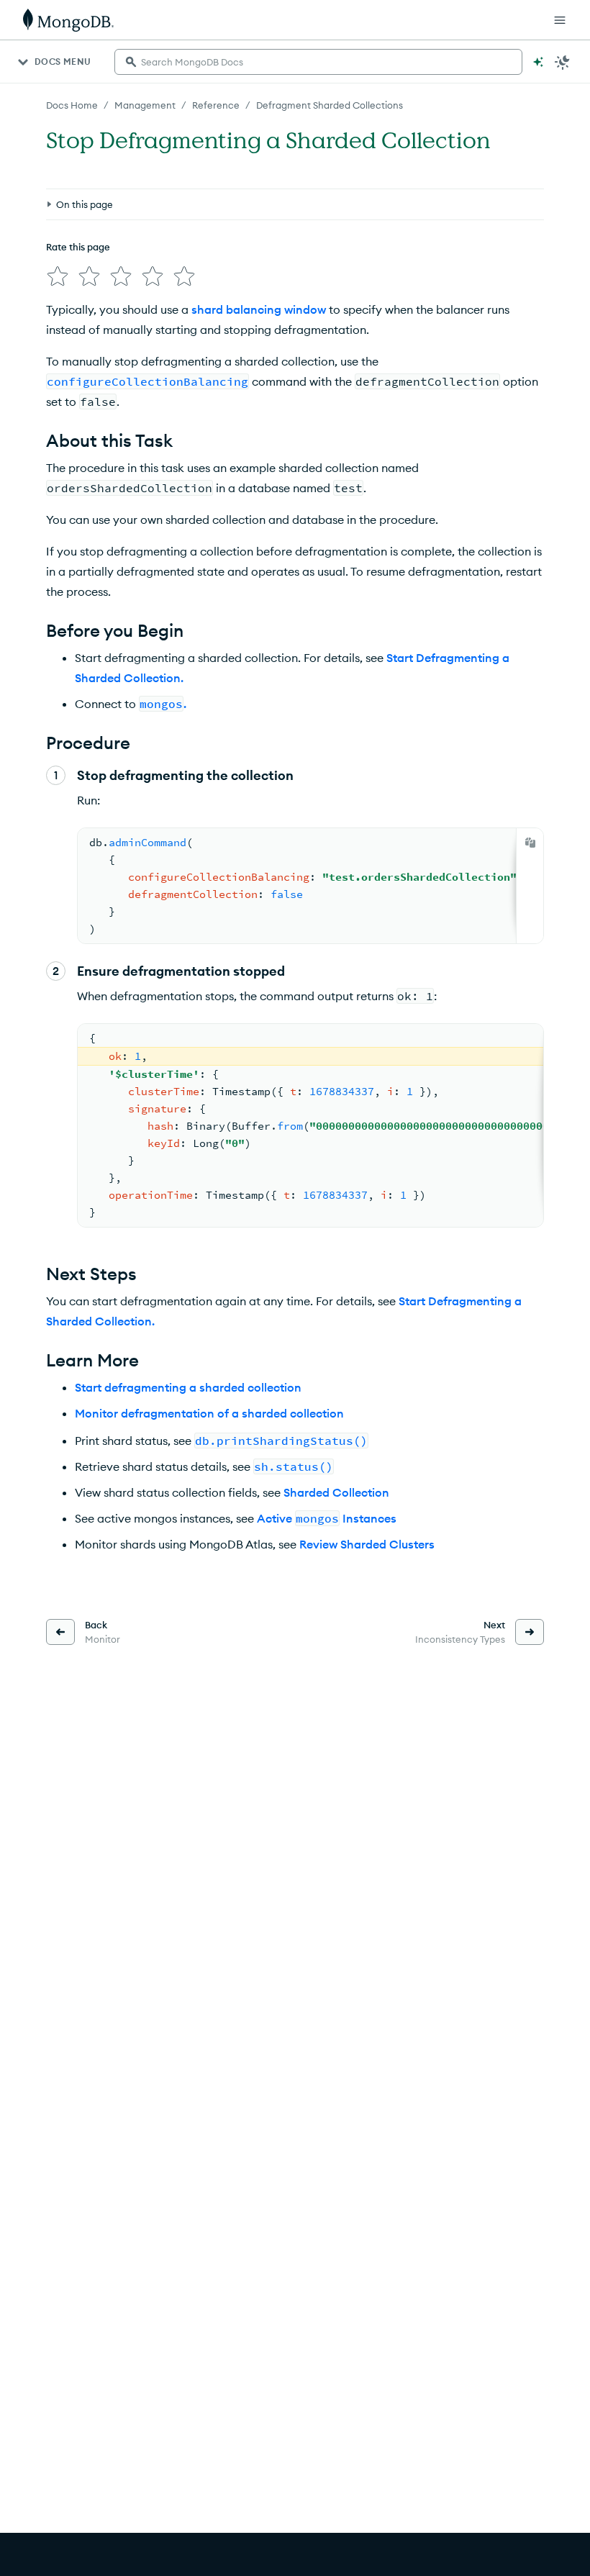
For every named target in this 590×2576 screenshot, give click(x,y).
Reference (216, 105)
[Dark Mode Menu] (563, 62)
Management (145, 105)
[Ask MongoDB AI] (538, 62)
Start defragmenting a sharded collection (188, 1387)
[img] (58, 276)
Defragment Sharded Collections (330, 105)
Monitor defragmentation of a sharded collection (209, 1413)
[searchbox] (318, 62)
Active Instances (327, 1518)
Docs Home (72, 105)
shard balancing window (259, 309)
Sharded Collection (336, 1492)
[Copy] (530, 843)
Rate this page (78, 247)
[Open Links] (560, 20)
